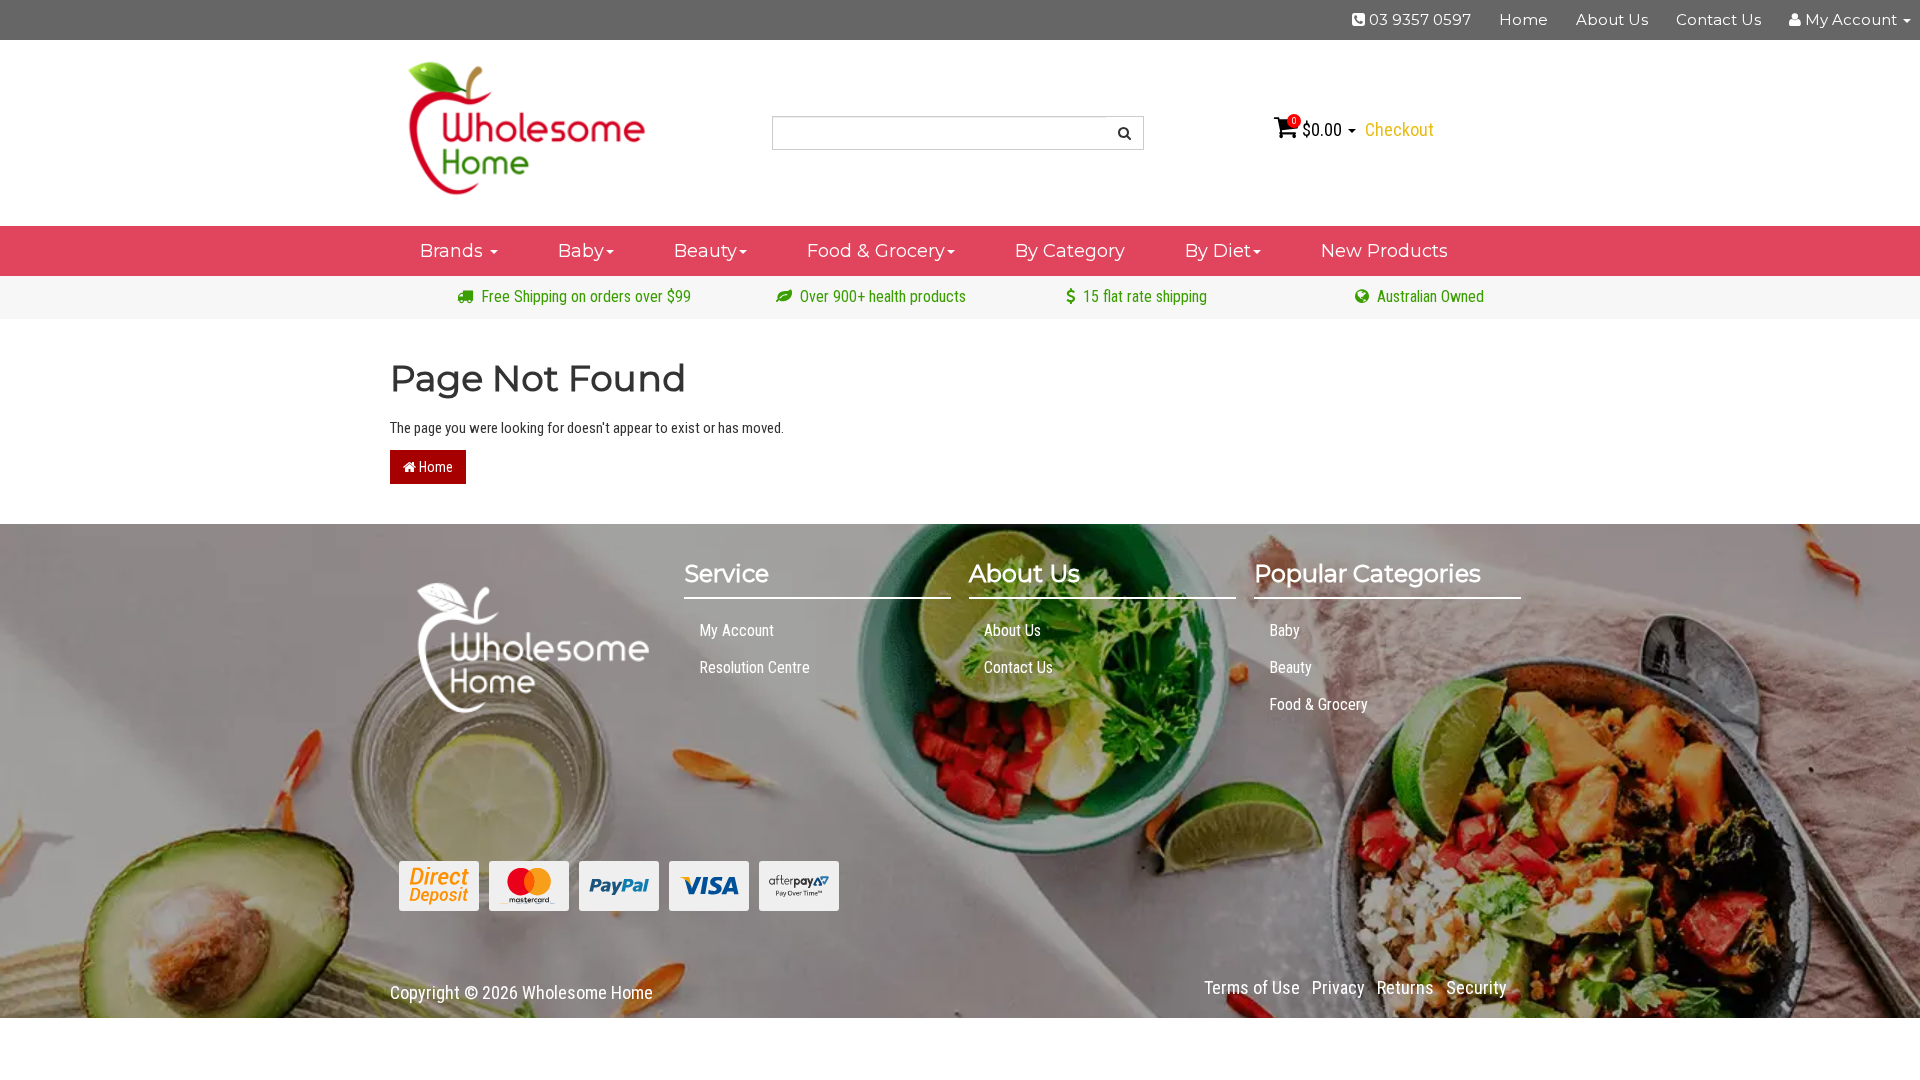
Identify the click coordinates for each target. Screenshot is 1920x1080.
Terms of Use (1252, 987)
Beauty (705, 251)
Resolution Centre (754, 667)
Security (1476, 987)
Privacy (1338, 987)
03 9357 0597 (1418, 19)
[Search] (1125, 133)
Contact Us (1718, 19)
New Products (1384, 251)
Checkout (1399, 129)
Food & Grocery (876, 251)
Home (1523, 19)
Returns (1405, 987)
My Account (736, 630)
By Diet (1218, 251)
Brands (454, 251)
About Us (1612, 19)
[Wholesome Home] (526, 127)
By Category (1070, 251)
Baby (581, 251)
